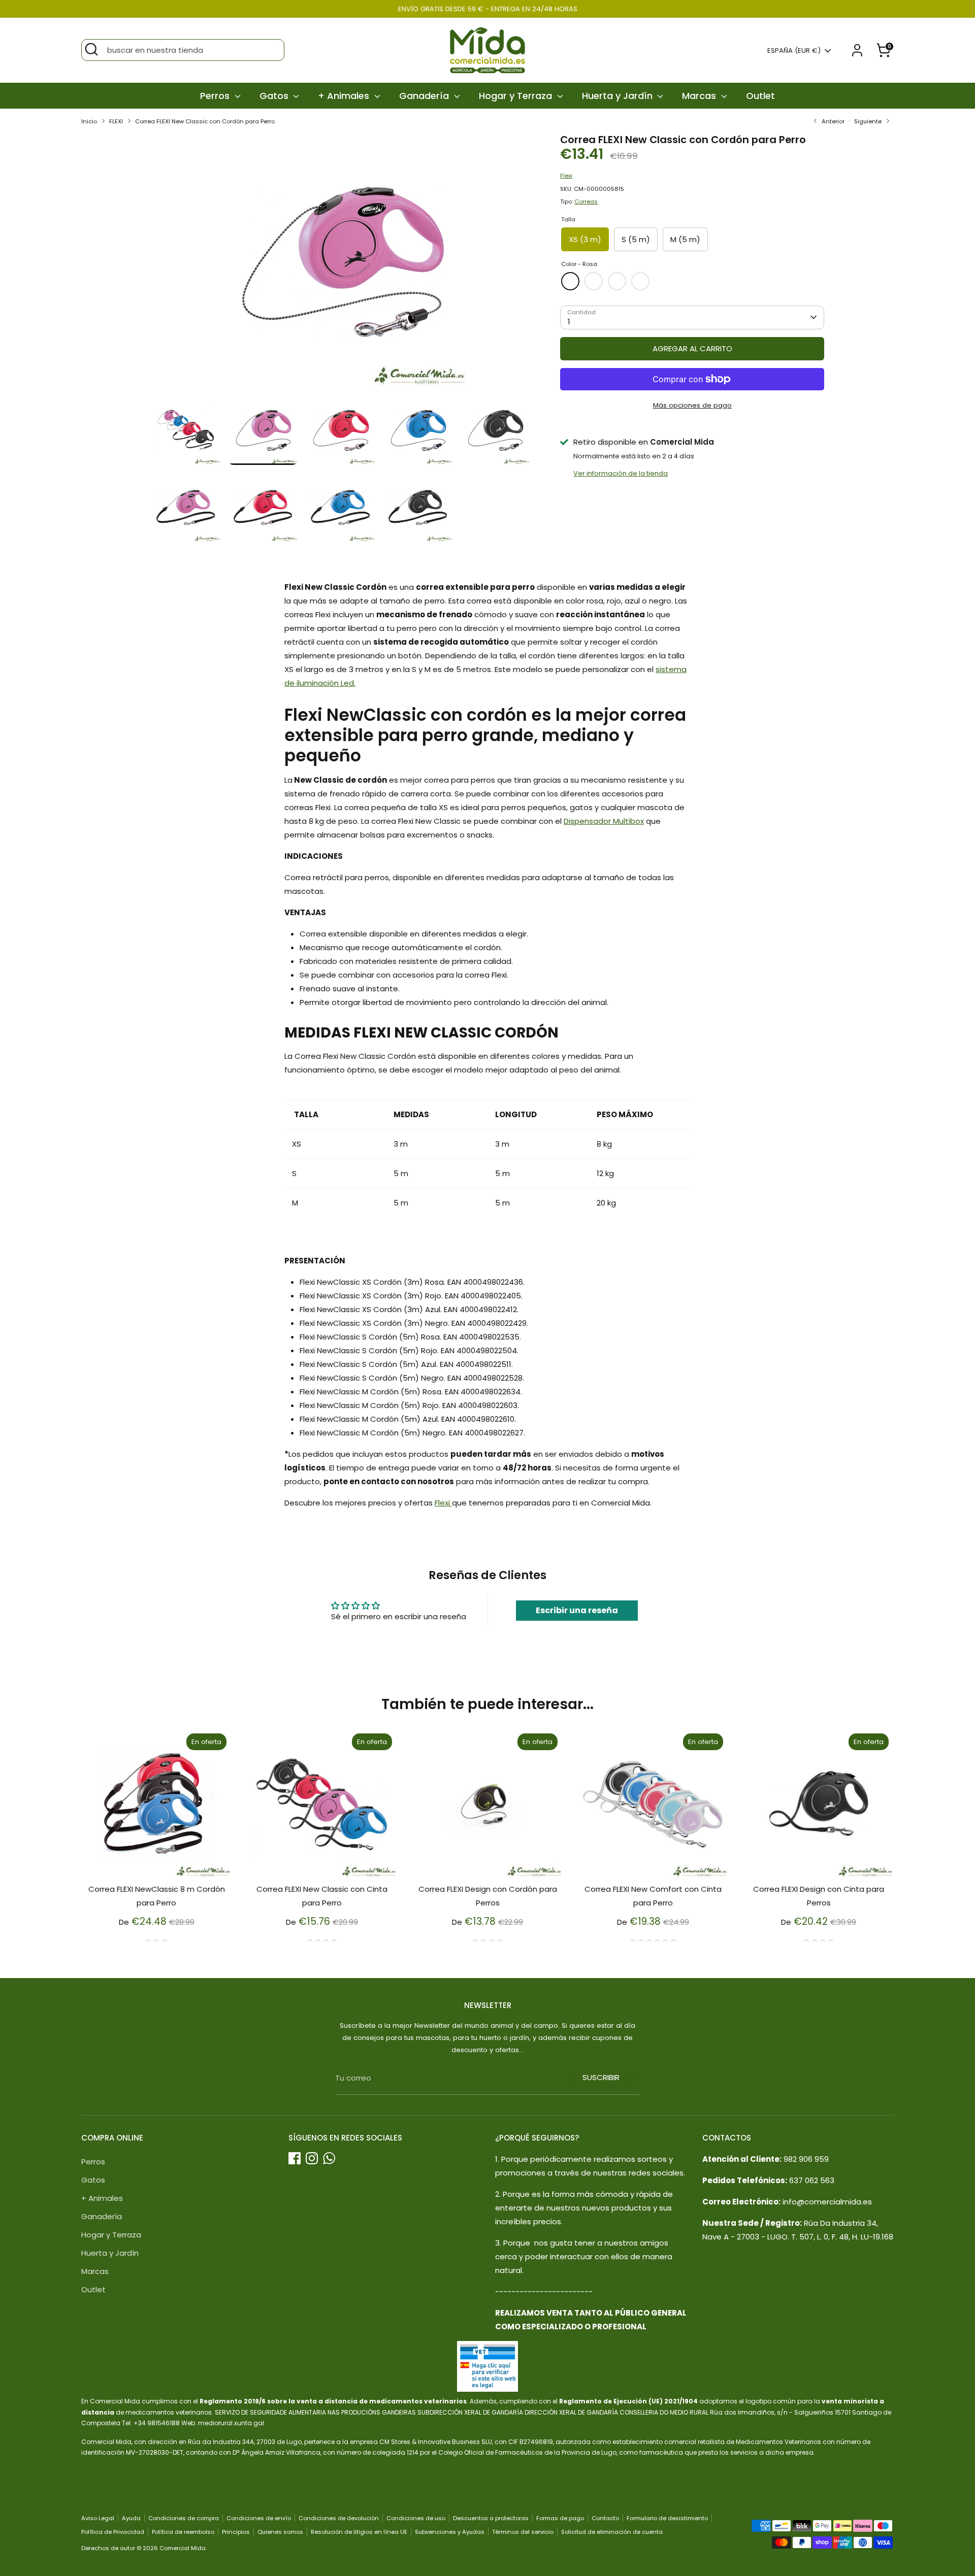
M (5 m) (685, 239)
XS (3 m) (585, 239)
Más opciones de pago (692, 405)
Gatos (275, 96)
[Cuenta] (857, 50)
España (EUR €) (794, 51)
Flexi (566, 176)
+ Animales (345, 96)
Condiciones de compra (184, 2518)
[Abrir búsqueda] (91, 49)
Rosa (570, 281)
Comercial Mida (183, 2548)
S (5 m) (636, 239)
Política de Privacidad (113, 2532)
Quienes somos (280, 2532)
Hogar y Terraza (517, 96)
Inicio (89, 121)
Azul (617, 281)
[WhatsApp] (329, 2158)
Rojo (594, 281)
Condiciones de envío (259, 2518)
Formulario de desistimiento (667, 2518)
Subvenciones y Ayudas (450, 2532)
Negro (640, 281)
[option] (340, 265)
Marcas (700, 96)
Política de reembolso (183, 2532)
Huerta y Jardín (619, 96)
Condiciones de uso (416, 2518)
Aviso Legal (98, 2518)
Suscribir (601, 2077)
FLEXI (116, 121)
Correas (586, 202)
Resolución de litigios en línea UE (359, 2532)
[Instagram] (312, 2158)
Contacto (605, 2518)
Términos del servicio (523, 2532)
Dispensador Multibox (604, 821)
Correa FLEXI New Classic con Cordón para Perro (205, 121)
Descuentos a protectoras (491, 2518)
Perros (216, 96)
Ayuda (131, 2518)
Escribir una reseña (577, 1610)
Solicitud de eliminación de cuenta (612, 2532)
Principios (236, 2532)
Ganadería (425, 96)
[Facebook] (295, 2158)
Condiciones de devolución (339, 2518)
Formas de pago (560, 2518)
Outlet (760, 96)
